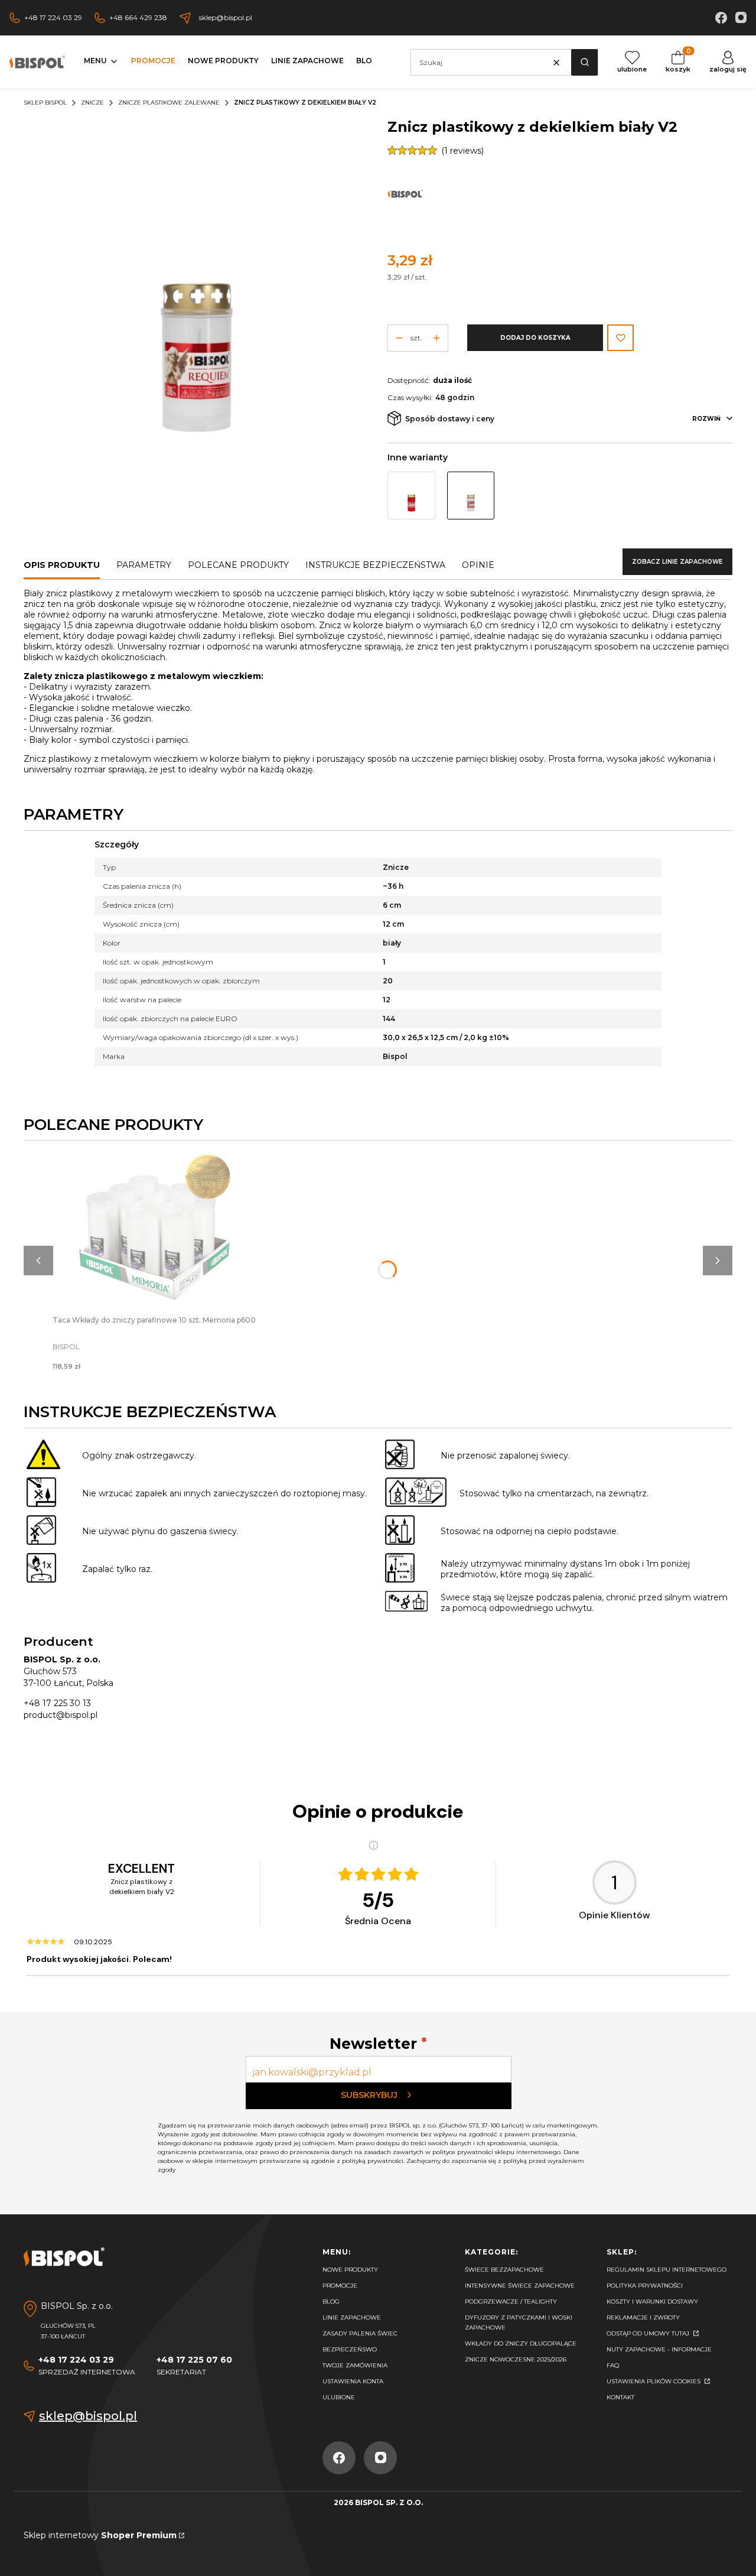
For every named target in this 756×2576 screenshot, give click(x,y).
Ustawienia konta (353, 2381)
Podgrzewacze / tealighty (511, 2301)
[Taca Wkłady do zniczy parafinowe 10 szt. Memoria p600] (154, 1232)
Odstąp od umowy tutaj (649, 2333)
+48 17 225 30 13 (57, 1703)
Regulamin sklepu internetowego (667, 2270)
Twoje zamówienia (355, 2365)
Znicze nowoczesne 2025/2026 (516, 2359)
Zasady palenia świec (360, 2333)
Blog (331, 2301)
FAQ (613, 2365)
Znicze (92, 103)
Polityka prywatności (645, 2286)
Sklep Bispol (45, 103)
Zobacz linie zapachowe (677, 562)
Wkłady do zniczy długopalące (521, 2343)
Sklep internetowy (100, 2535)
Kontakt (620, 2397)
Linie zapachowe (352, 2317)
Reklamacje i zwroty (643, 2317)
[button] (584, 62)
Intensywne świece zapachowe (520, 2286)
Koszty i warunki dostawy (652, 2301)
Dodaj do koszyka (535, 338)
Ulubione (339, 2397)
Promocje (340, 2286)
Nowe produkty (350, 2270)
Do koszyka (154, 1221)
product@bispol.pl (61, 1715)
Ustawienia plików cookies (654, 2381)
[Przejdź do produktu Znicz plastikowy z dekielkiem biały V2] (471, 496)
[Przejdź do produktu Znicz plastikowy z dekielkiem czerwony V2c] (411, 496)
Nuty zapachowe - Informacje (659, 2349)
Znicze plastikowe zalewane (169, 103)
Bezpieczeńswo (350, 2349)
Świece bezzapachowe (504, 2270)
